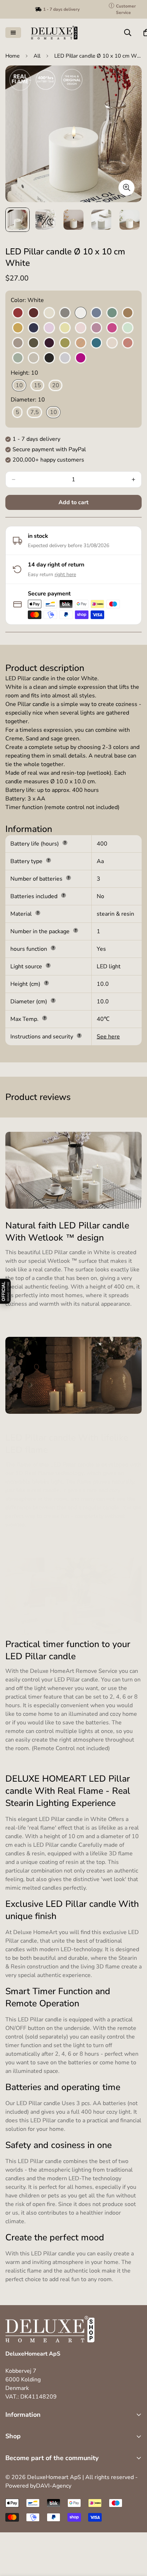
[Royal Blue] (34, 328)
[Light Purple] (96, 328)
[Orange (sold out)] (81, 343)
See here (108, 1037)
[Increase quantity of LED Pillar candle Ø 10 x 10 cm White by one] (133, 479)
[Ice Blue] (96, 313)
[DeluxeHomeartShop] (54, 33)
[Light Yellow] (65, 328)
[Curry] (18, 328)
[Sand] (34, 358)
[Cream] (49, 313)
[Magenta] (112, 328)
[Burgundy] (34, 313)
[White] (81, 313)
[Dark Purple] (49, 343)
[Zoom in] (126, 188)
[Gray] (65, 313)
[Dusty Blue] (65, 358)
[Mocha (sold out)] (18, 343)
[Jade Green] (112, 313)
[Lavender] (49, 328)
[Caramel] (128, 313)
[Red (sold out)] (128, 343)
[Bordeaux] (18, 313)
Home (12, 56)
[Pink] (112, 343)
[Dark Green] (34, 343)
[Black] (49, 358)
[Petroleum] (96, 343)
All (37, 56)
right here (65, 574)
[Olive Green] (65, 343)
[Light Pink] (81, 328)
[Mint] (128, 328)
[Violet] (81, 358)
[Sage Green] (18, 358)
